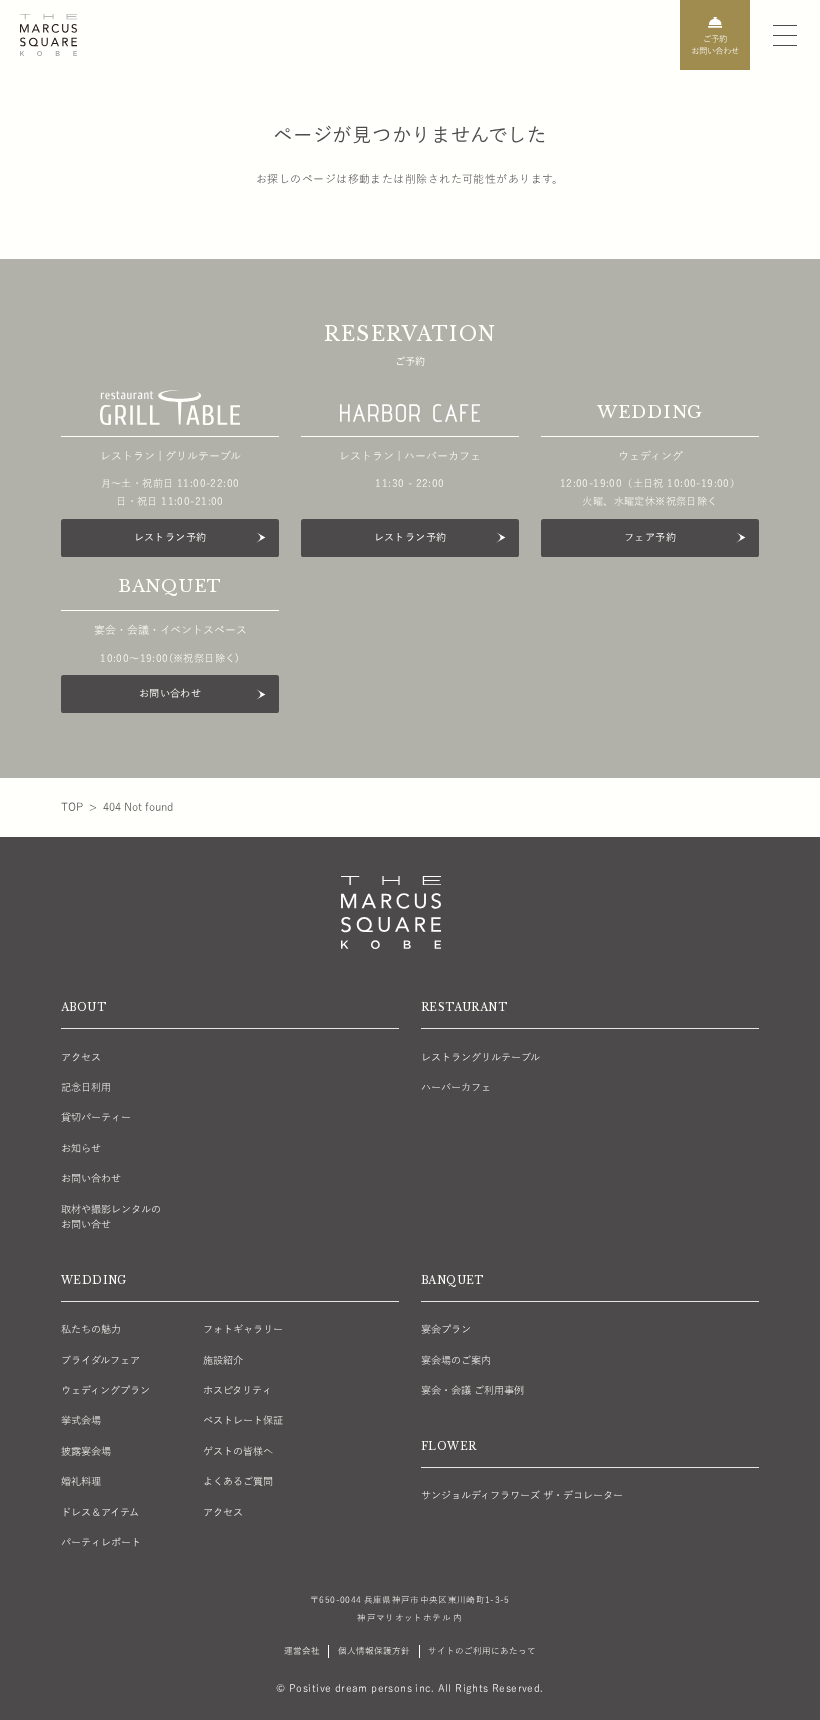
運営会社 (302, 1650)
